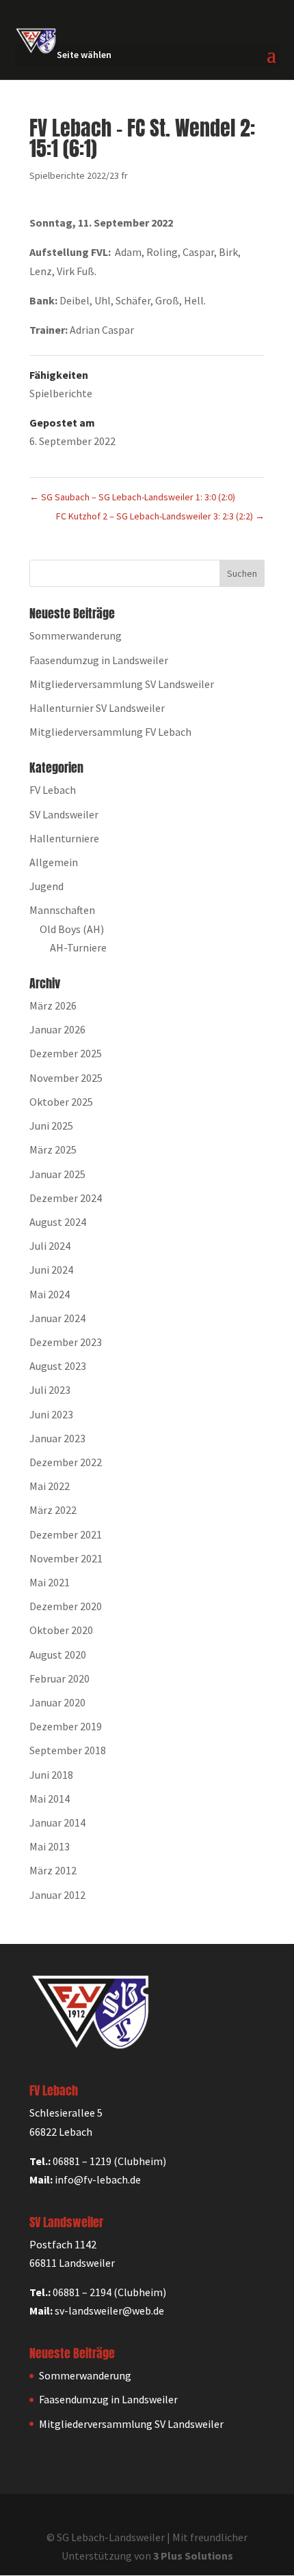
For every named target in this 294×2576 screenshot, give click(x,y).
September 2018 (68, 1750)
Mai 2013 (50, 1846)
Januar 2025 (57, 1174)
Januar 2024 (57, 1318)
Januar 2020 (57, 1702)
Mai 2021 (50, 1582)
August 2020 (58, 1655)
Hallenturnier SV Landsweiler (97, 708)
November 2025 (66, 1078)
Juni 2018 (51, 1775)
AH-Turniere (78, 947)
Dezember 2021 (66, 1534)
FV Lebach (53, 790)
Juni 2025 (51, 1126)
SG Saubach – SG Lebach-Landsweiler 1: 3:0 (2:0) (132, 497)
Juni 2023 (51, 1414)
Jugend (46, 886)
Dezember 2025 (66, 1053)
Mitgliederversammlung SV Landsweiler (122, 684)
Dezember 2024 (66, 1198)
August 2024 (58, 1222)
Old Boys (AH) (72, 929)
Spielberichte (61, 393)
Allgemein (54, 862)
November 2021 (66, 1558)
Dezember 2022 (66, 1462)
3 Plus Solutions (193, 2556)
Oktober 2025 (61, 1102)
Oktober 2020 (61, 1630)
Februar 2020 (59, 1678)
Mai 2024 (50, 1294)
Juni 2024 (51, 1270)
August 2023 (58, 1366)
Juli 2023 (50, 1390)
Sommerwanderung (76, 635)
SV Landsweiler (64, 814)
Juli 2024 (50, 1246)
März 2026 (53, 1005)
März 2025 (53, 1149)
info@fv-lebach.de (98, 2179)
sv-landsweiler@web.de (109, 2310)
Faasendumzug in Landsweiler (99, 660)
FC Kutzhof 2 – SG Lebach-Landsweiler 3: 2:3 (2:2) (160, 516)
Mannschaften (62, 910)
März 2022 (53, 1510)
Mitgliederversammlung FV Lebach (110, 732)
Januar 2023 (57, 1438)
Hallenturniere (64, 838)
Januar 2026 (57, 1029)
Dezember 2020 (66, 1606)
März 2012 (53, 1870)
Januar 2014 (57, 1822)
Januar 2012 (57, 1895)
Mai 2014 (50, 1799)
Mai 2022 (50, 1486)
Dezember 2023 (66, 1342)
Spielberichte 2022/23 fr (79, 175)
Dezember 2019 (66, 1726)
